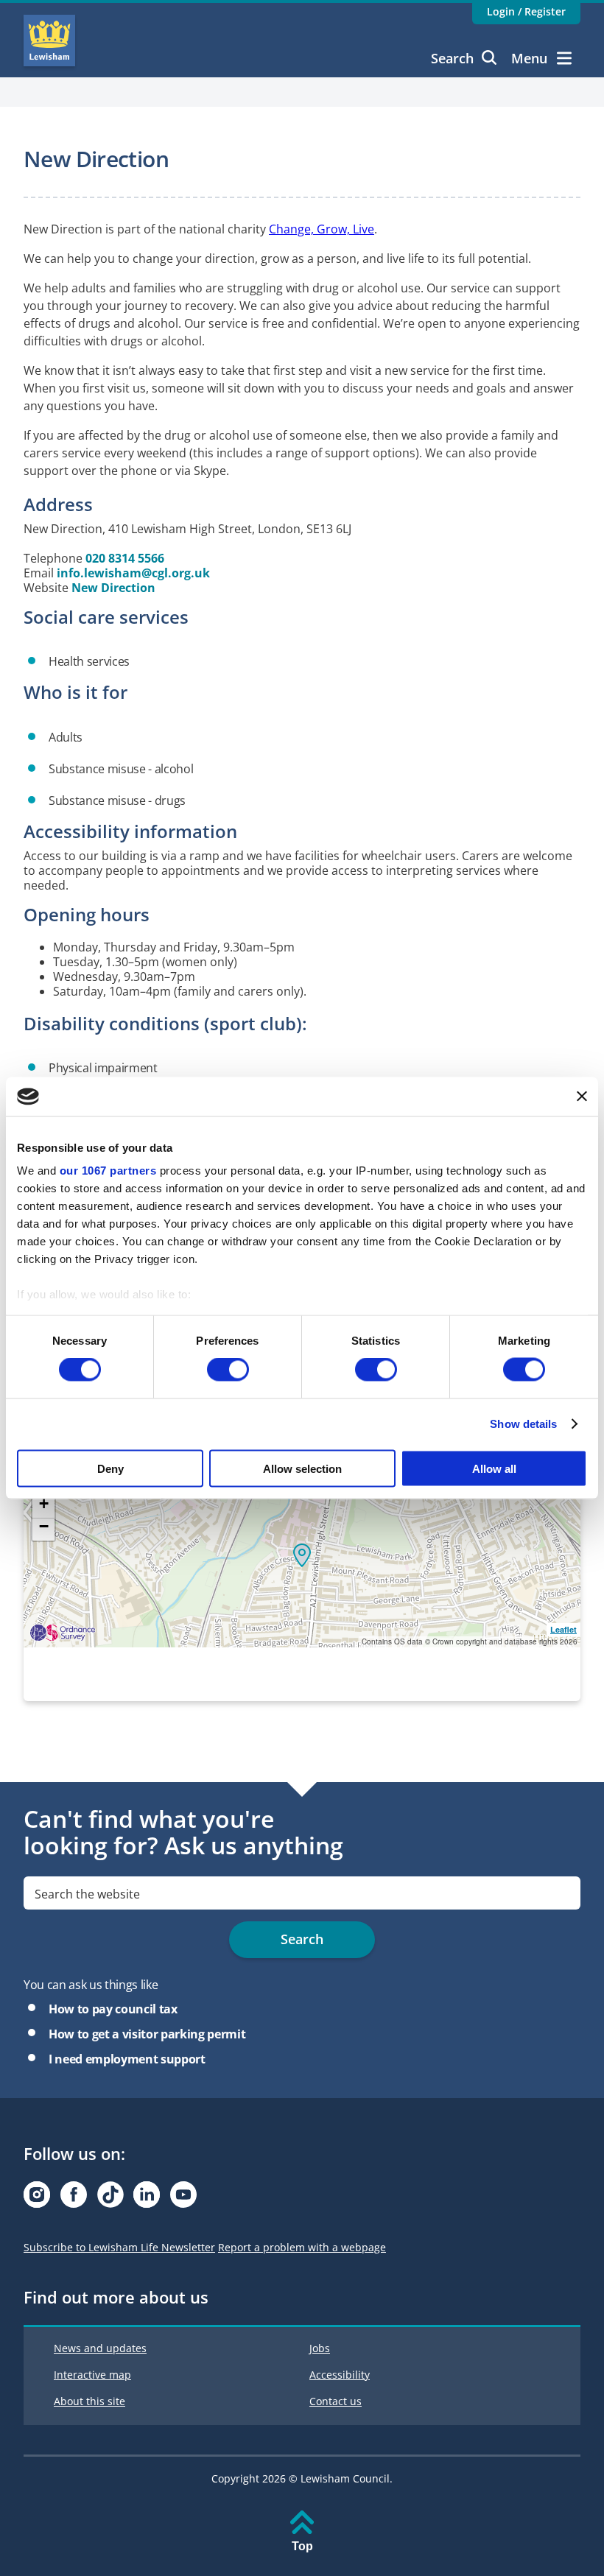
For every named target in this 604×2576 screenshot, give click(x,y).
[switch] (228, 1370)
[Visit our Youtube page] (183, 2199)
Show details (523, 1424)
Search (452, 58)
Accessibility (340, 2375)
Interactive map (92, 2375)
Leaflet (563, 1629)
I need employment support (127, 2059)
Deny (110, 1468)
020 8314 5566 (125, 558)
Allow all (494, 1468)
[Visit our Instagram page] (37, 2199)
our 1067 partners (108, 1171)
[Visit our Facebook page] (74, 2199)
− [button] (44, 1527)
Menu (529, 58)
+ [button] (44, 1504)
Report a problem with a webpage (302, 2247)
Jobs (320, 2348)
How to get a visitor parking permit (147, 2034)
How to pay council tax (113, 2009)
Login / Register (526, 11)
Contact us (336, 2401)
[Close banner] (582, 1097)
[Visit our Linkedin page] (147, 2199)
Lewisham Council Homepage (49, 41)
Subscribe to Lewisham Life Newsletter (119, 2247)
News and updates (100, 2348)
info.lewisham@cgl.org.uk (133, 573)
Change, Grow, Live (322, 229)
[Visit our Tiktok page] (110, 2199)
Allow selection (302, 1468)
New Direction (113, 588)
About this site (89, 2401)
